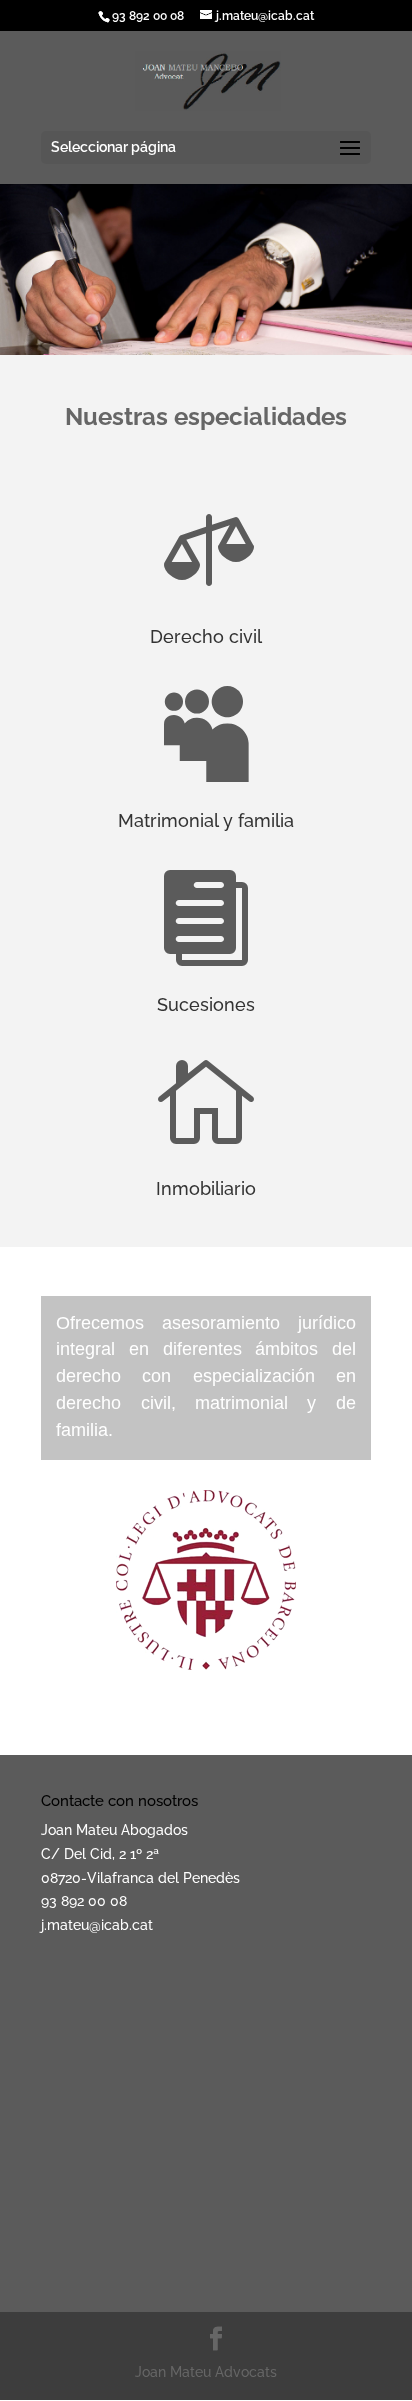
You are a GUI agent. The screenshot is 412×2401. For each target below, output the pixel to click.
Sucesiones (206, 1004)
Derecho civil (206, 636)
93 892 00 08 (84, 1901)
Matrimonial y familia (206, 820)
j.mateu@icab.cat (97, 1925)
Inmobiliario (206, 1188)
